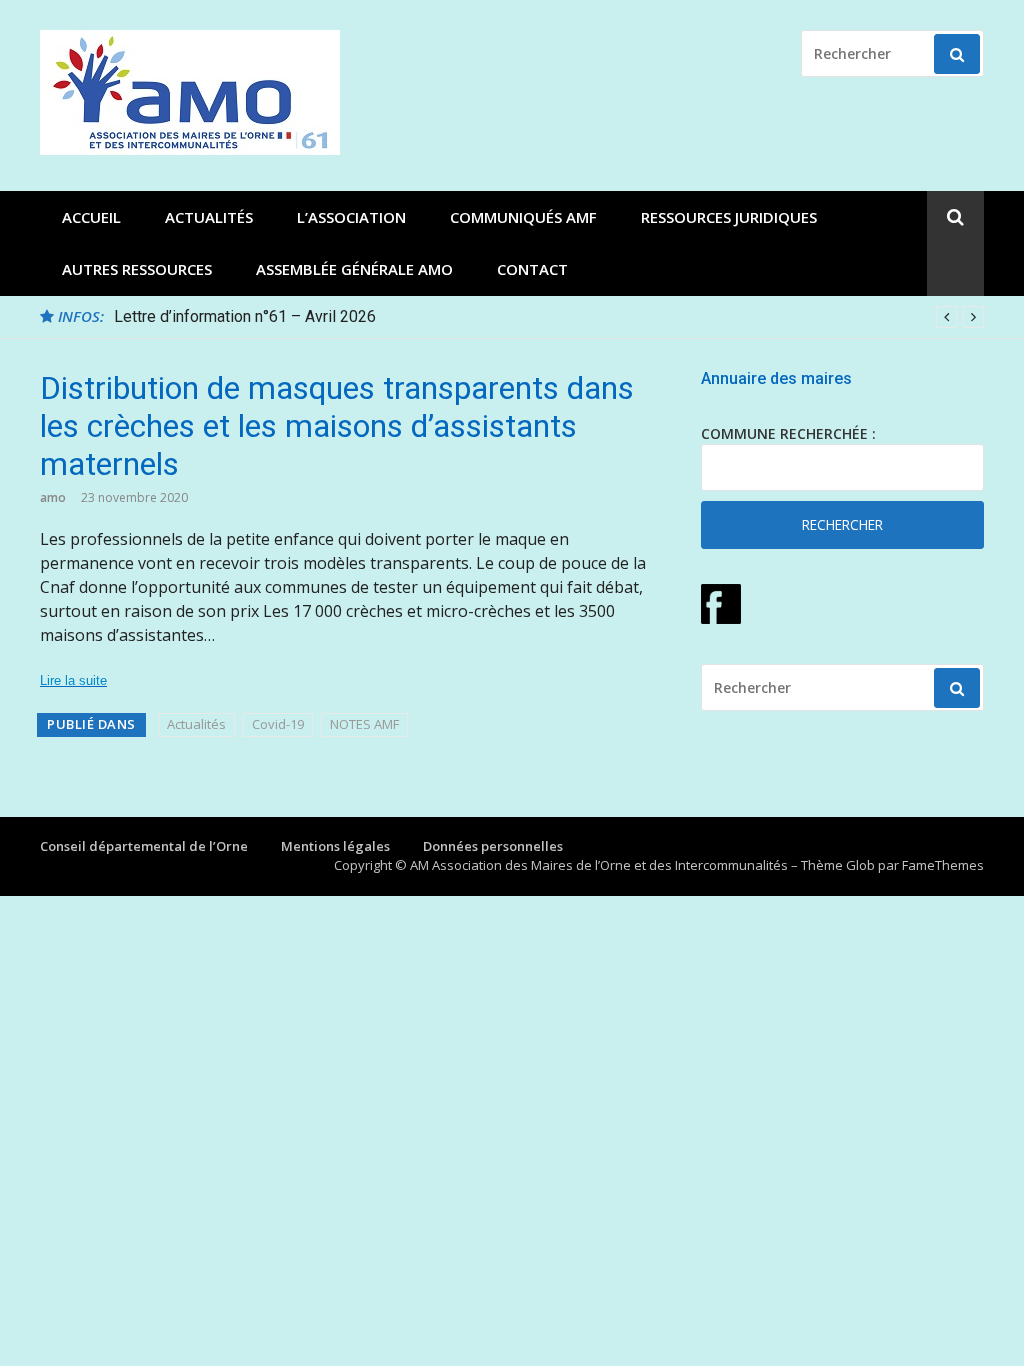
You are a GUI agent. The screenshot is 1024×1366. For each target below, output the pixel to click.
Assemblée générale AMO (354, 269)
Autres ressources (137, 269)
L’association (351, 217)
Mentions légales (335, 846)
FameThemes (943, 865)
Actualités (209, 217)
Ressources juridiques (729, 217)
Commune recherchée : (788, 433)
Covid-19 (278, 724)
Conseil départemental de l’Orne (144, 846)
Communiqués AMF (523, 217)
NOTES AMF (364, 724)
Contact (532, 269)
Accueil (91, 217)
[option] (549, 317)
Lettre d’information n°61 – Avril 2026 (245, 316)
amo (53, 497)
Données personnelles (493, 846)
